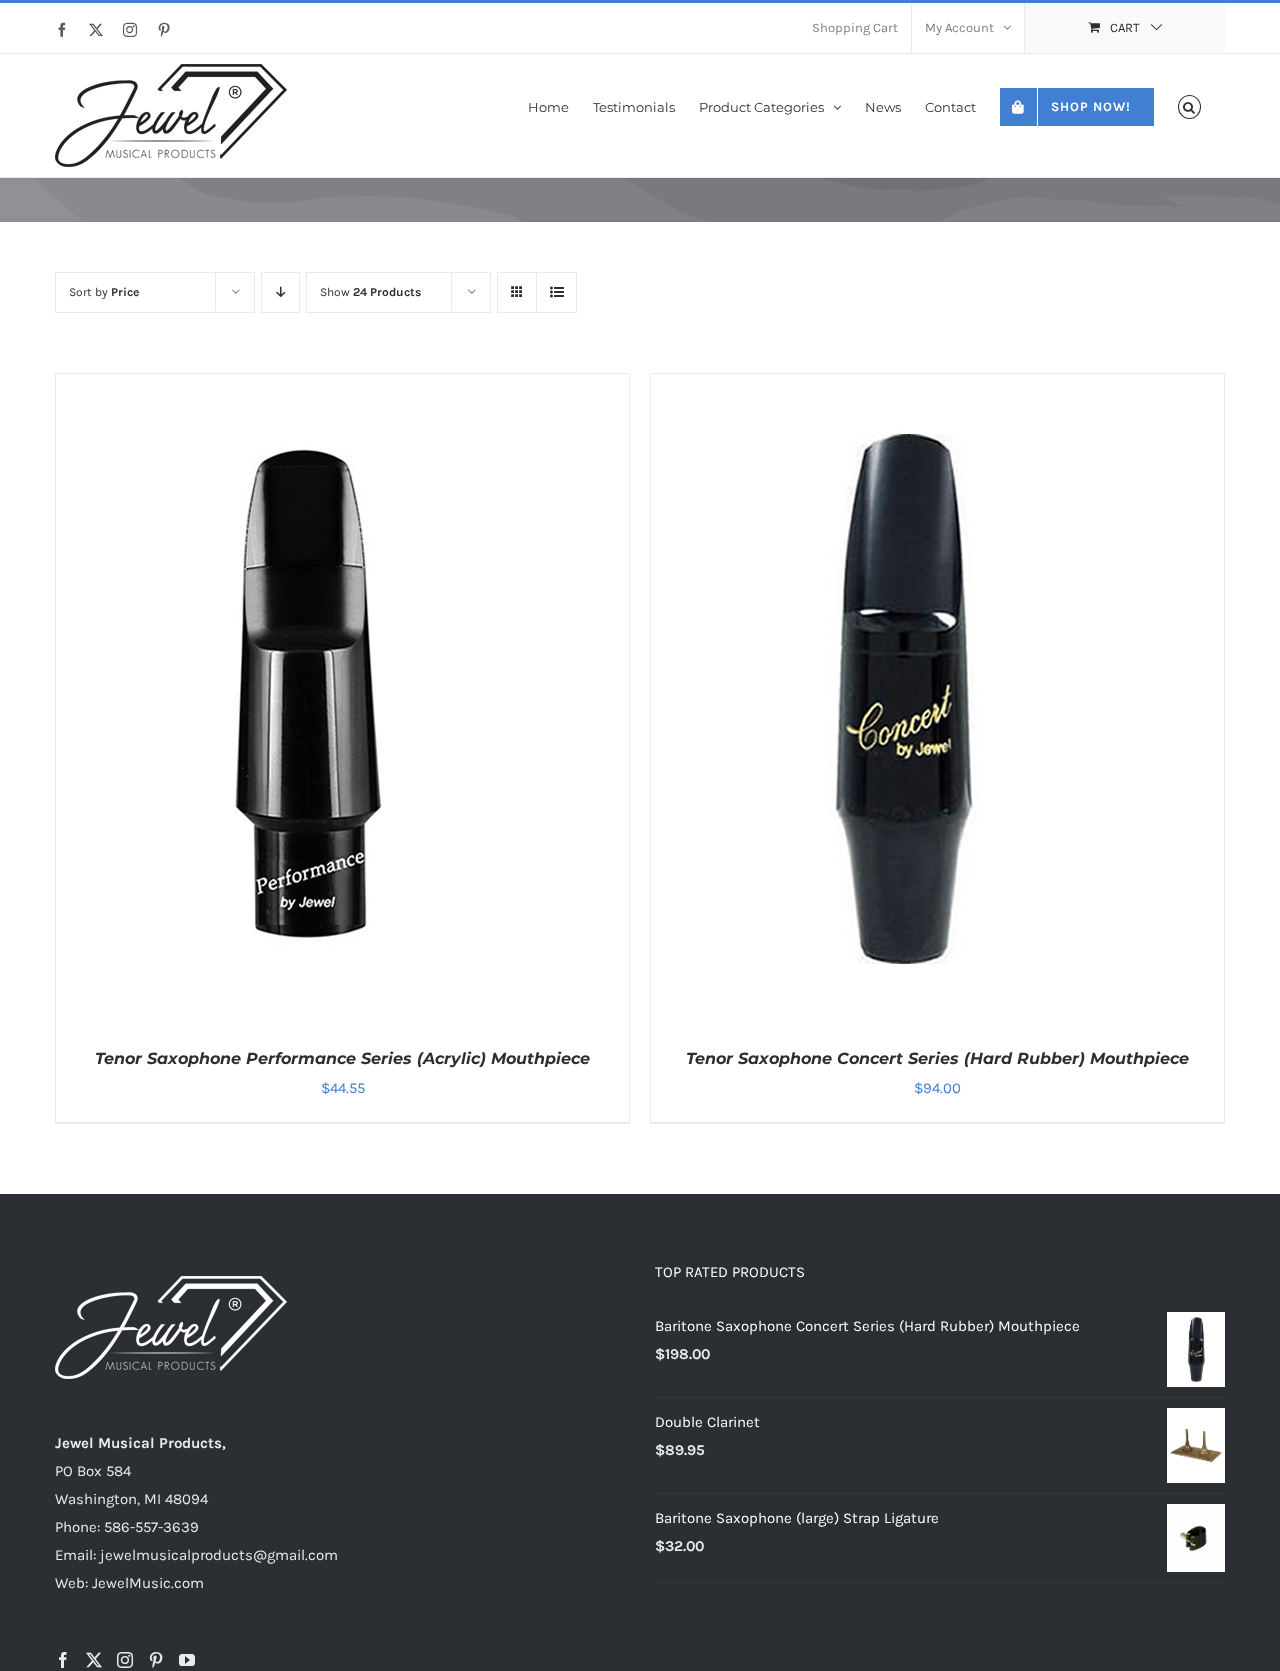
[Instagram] (125, 1660)
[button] (1189, 105)
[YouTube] (187, 1660)
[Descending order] (280, 292)
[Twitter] (94, 1660)
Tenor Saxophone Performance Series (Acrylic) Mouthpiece (342, 1058)
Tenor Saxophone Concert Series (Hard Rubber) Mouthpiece (937, 1058)
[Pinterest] (156, 1660)
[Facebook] (63, 1660)
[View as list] (556, 292)
